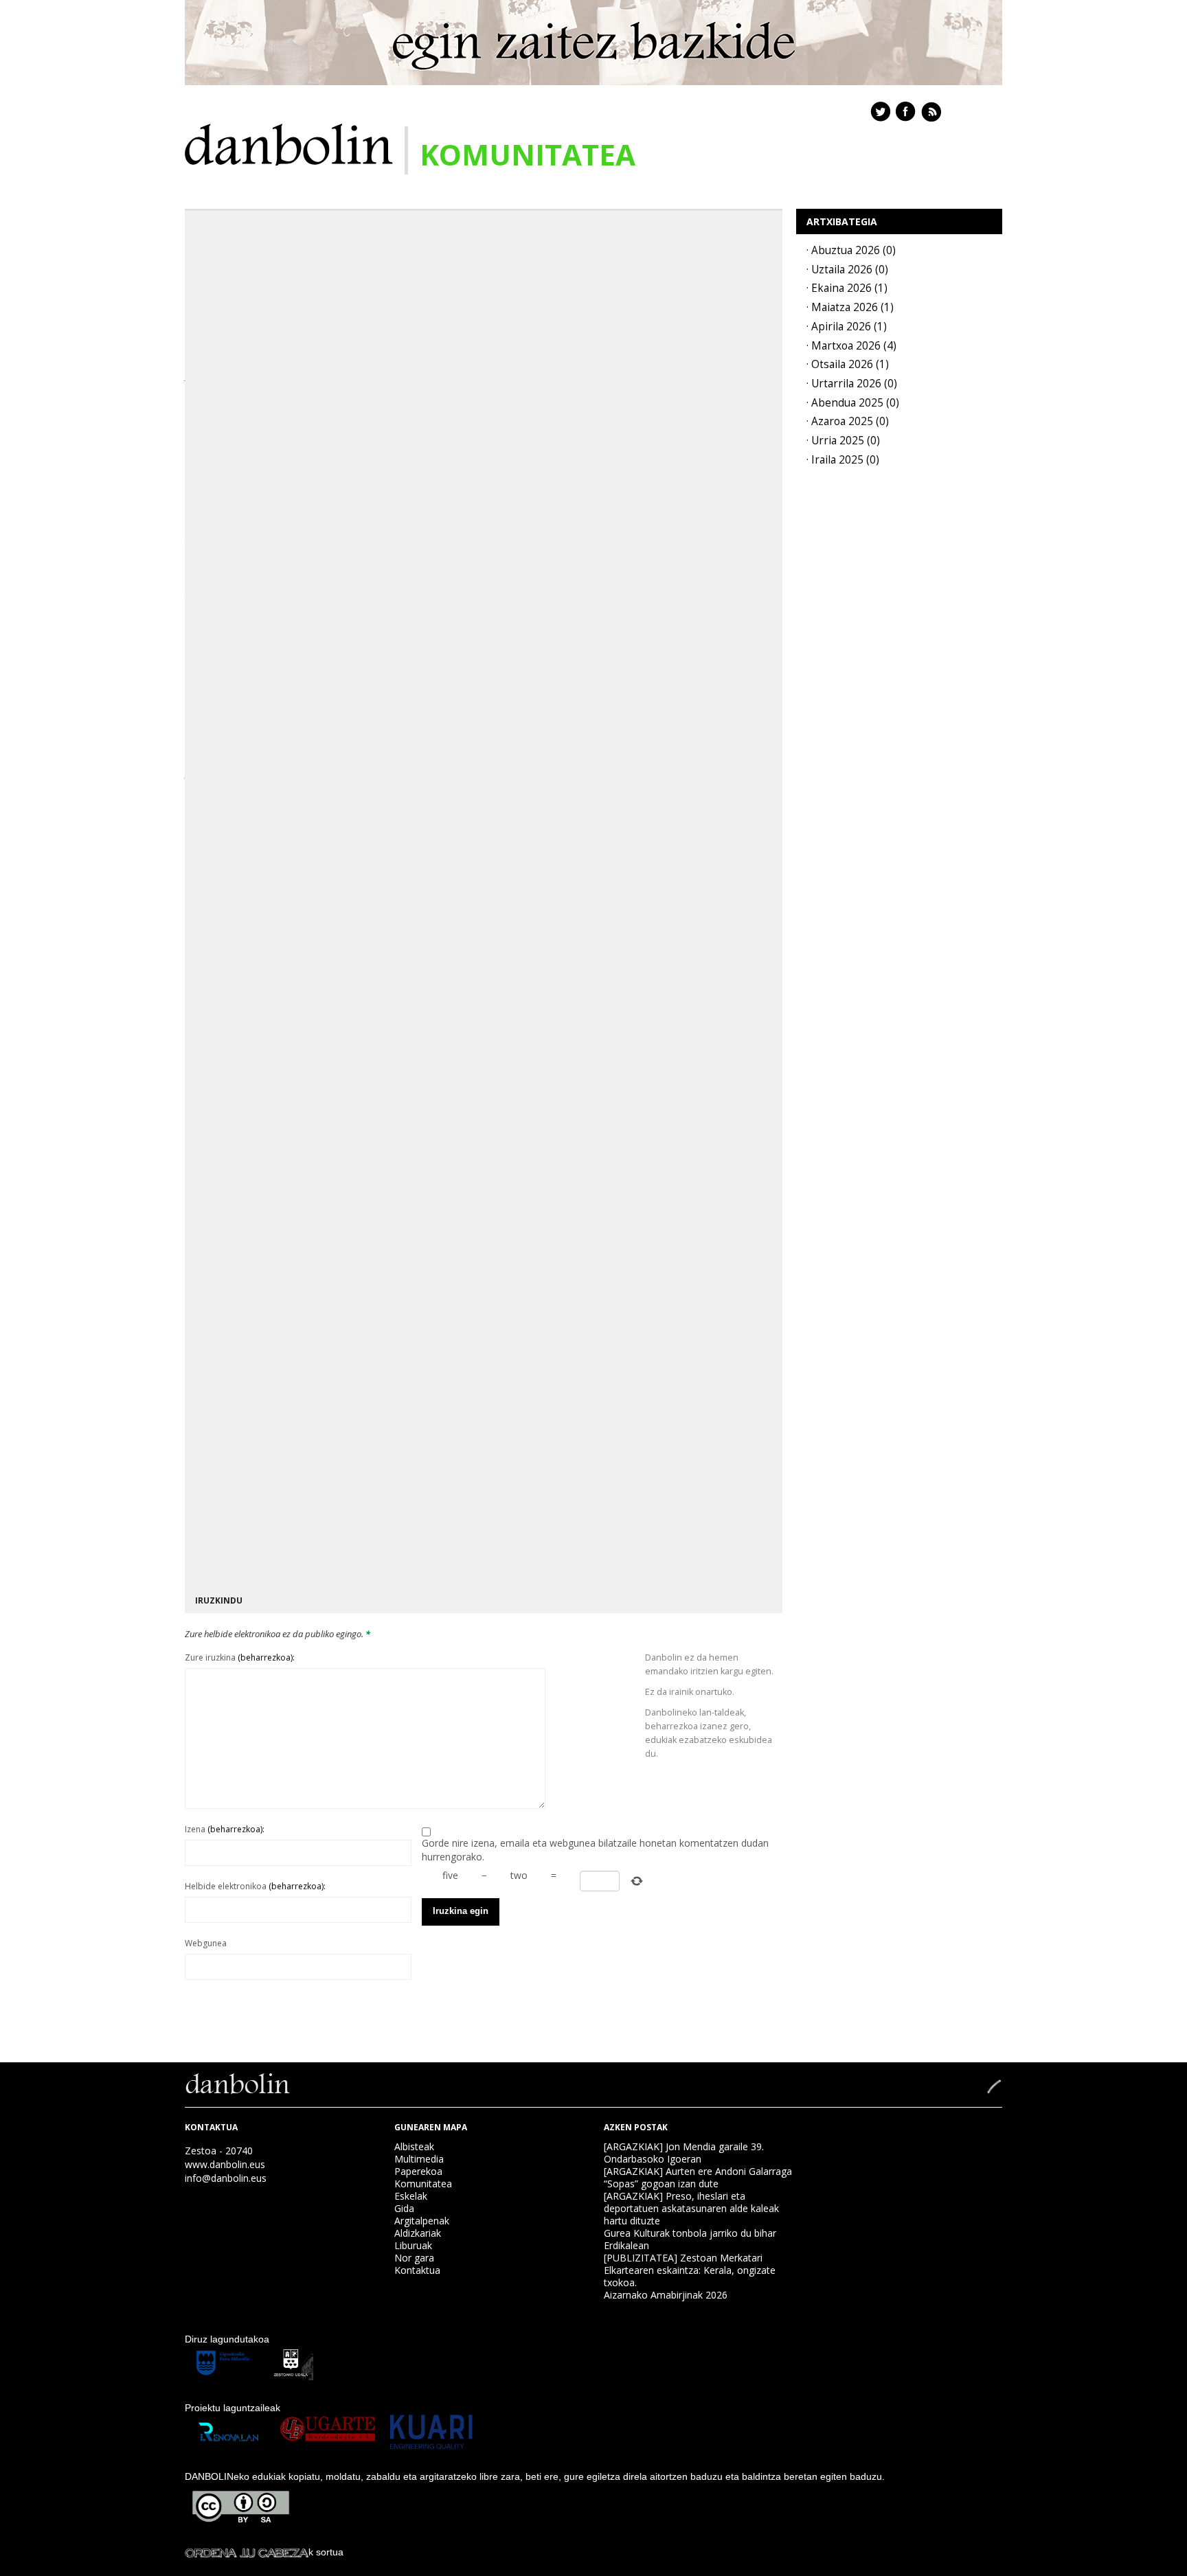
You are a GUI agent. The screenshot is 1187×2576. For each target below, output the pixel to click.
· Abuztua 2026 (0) (851, 250)
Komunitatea (423, 2184)
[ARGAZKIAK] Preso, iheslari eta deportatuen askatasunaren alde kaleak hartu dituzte (691, 2208)
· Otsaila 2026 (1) (848, 364)
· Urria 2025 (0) (843, 441)
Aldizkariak (418, 2233)
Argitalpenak (422, 2221)
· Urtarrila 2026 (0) (852, 384)
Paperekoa (418, 2171)
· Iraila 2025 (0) (843, 460)
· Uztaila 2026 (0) (847, 270)
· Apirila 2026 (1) (847, 327)
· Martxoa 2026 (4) (851, 346)
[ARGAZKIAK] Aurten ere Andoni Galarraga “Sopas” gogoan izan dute (698, 2177)
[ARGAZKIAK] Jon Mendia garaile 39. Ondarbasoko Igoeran (684, 2153)
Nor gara (414, 2258)
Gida (404, 2208)
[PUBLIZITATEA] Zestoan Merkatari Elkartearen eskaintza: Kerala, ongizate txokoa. (690, 2270)
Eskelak (411, 2196)
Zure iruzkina (240, 1657)
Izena (225, 1829)
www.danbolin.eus (225, 2164)
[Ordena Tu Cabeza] (247, 2552)
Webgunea (206, 1943)
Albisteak (414, 2146)
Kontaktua (417, 2270)
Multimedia (419, 2159)
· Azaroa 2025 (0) (848, 421)
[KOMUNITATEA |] (289, 143)
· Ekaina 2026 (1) (847, 288)
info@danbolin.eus (226, 2178)
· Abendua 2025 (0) (853, 403)
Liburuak (413, 2245)
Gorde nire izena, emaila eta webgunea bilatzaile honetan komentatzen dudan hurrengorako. (595, 1850)
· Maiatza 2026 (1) (850, 307)
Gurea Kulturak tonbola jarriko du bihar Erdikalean (690, 2239)
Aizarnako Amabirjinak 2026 (666, 2295)
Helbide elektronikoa (255, 1886)
